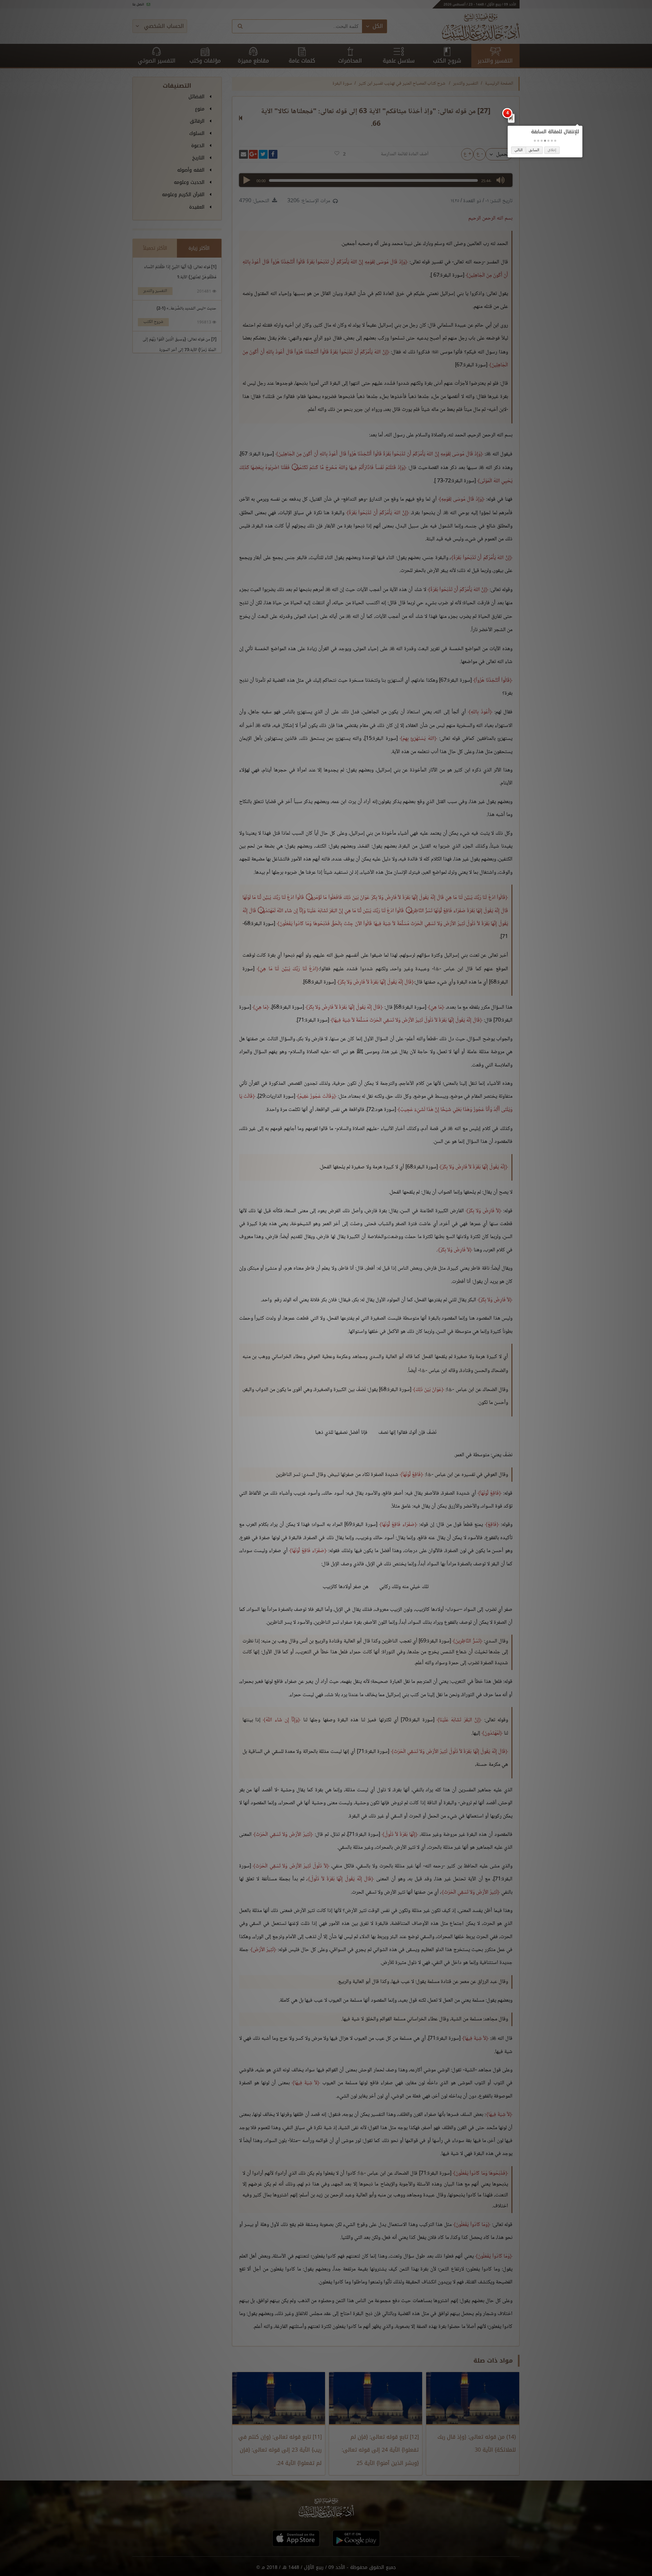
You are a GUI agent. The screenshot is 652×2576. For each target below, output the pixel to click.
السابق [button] (534, 150)
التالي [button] (519, 150)
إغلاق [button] (552, 150)
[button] (555, 141)
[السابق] (511, 118)
